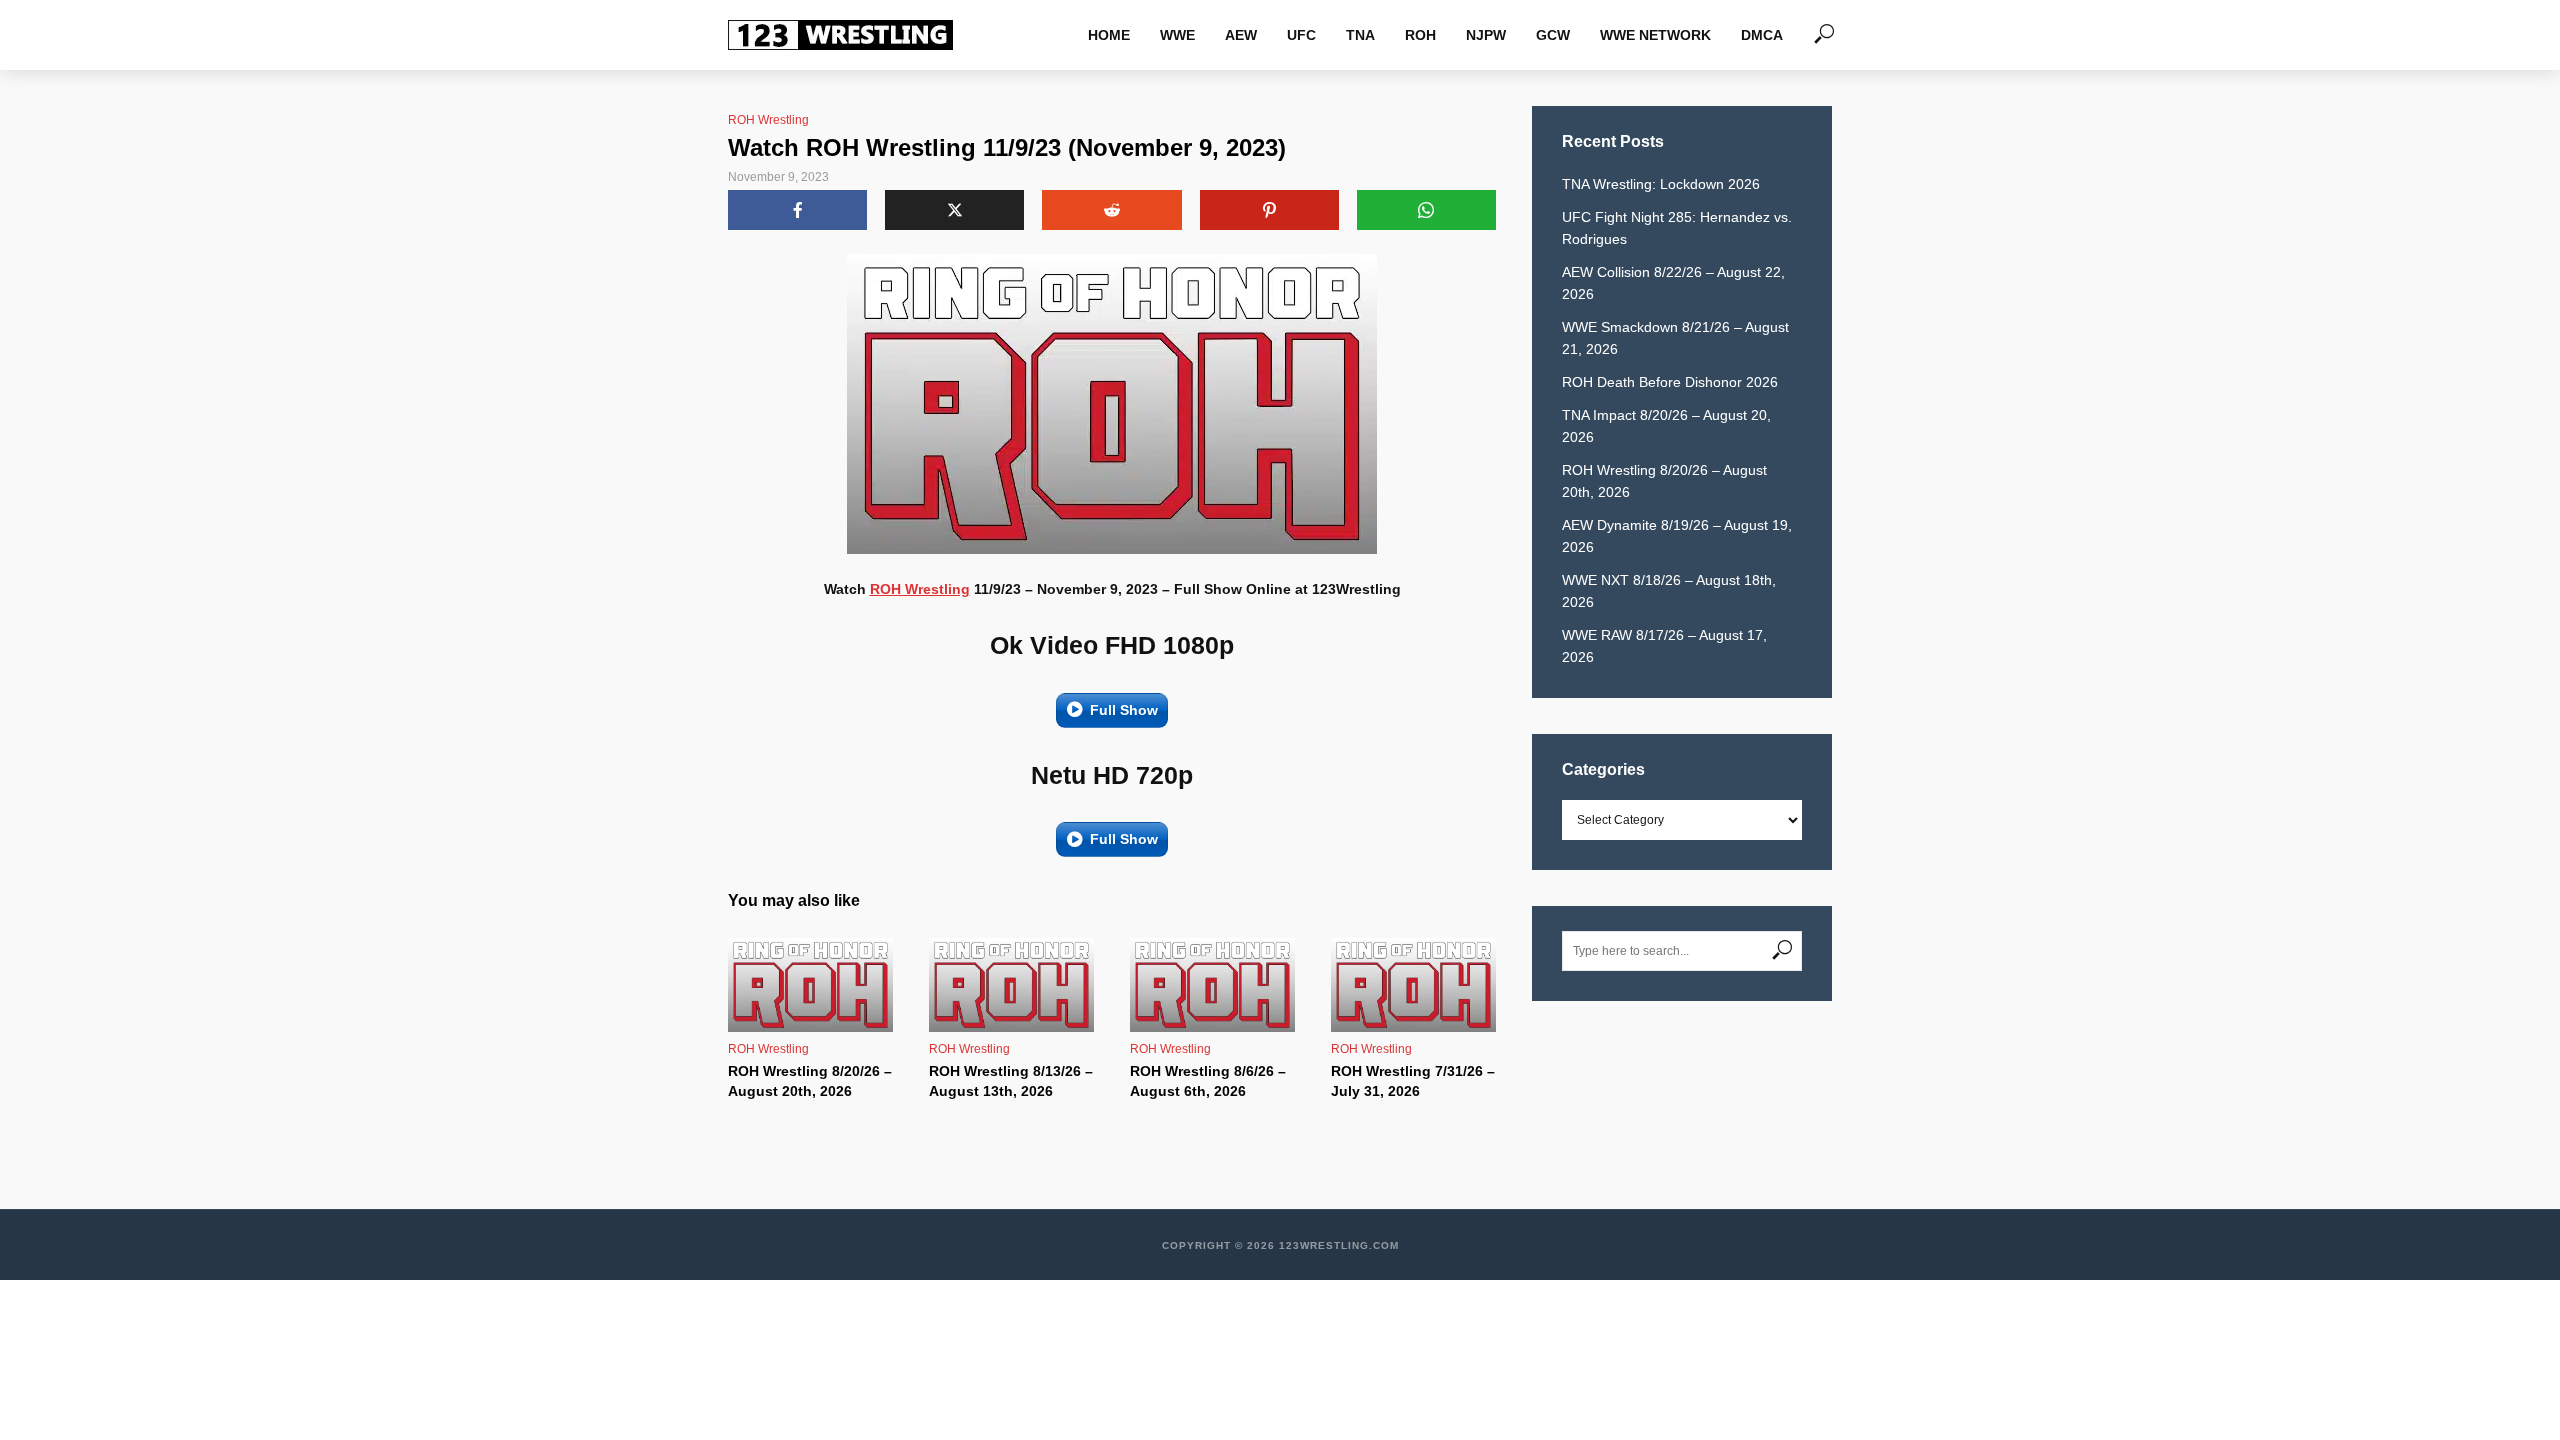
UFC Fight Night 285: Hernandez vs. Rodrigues (1677, 228)
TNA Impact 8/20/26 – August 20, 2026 (1666, 426)
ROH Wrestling (768, 120)
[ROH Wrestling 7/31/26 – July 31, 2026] (1413, 984)
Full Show (1124, 710)
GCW (1553, 35)
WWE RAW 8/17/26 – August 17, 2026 (1664, 646)
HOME (1109, 35)
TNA (1360, 35)
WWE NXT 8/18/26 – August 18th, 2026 (1669, 591)
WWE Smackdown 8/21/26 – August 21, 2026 (1675, 338)
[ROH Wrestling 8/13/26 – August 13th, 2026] (1011, 984)
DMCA (1762, 35)
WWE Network (1655, 35)
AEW (1241, 35)
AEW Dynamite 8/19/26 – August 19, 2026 (1677, 536)
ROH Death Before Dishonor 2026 (1670, 382)
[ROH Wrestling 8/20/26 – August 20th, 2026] (810, 984)
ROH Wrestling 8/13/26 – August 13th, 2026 (1011, 1081)
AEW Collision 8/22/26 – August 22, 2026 (1673, 283)
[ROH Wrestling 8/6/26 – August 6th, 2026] (1212, 984)
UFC (1301, 35)
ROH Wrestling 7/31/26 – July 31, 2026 (1413, 1081)
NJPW (1486, 35)
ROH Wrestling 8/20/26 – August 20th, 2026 (810, 1081)
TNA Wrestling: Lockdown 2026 (1661, 184)
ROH (1420, 35)
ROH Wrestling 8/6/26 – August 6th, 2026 (1208, 1081)
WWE (1177, 35)
